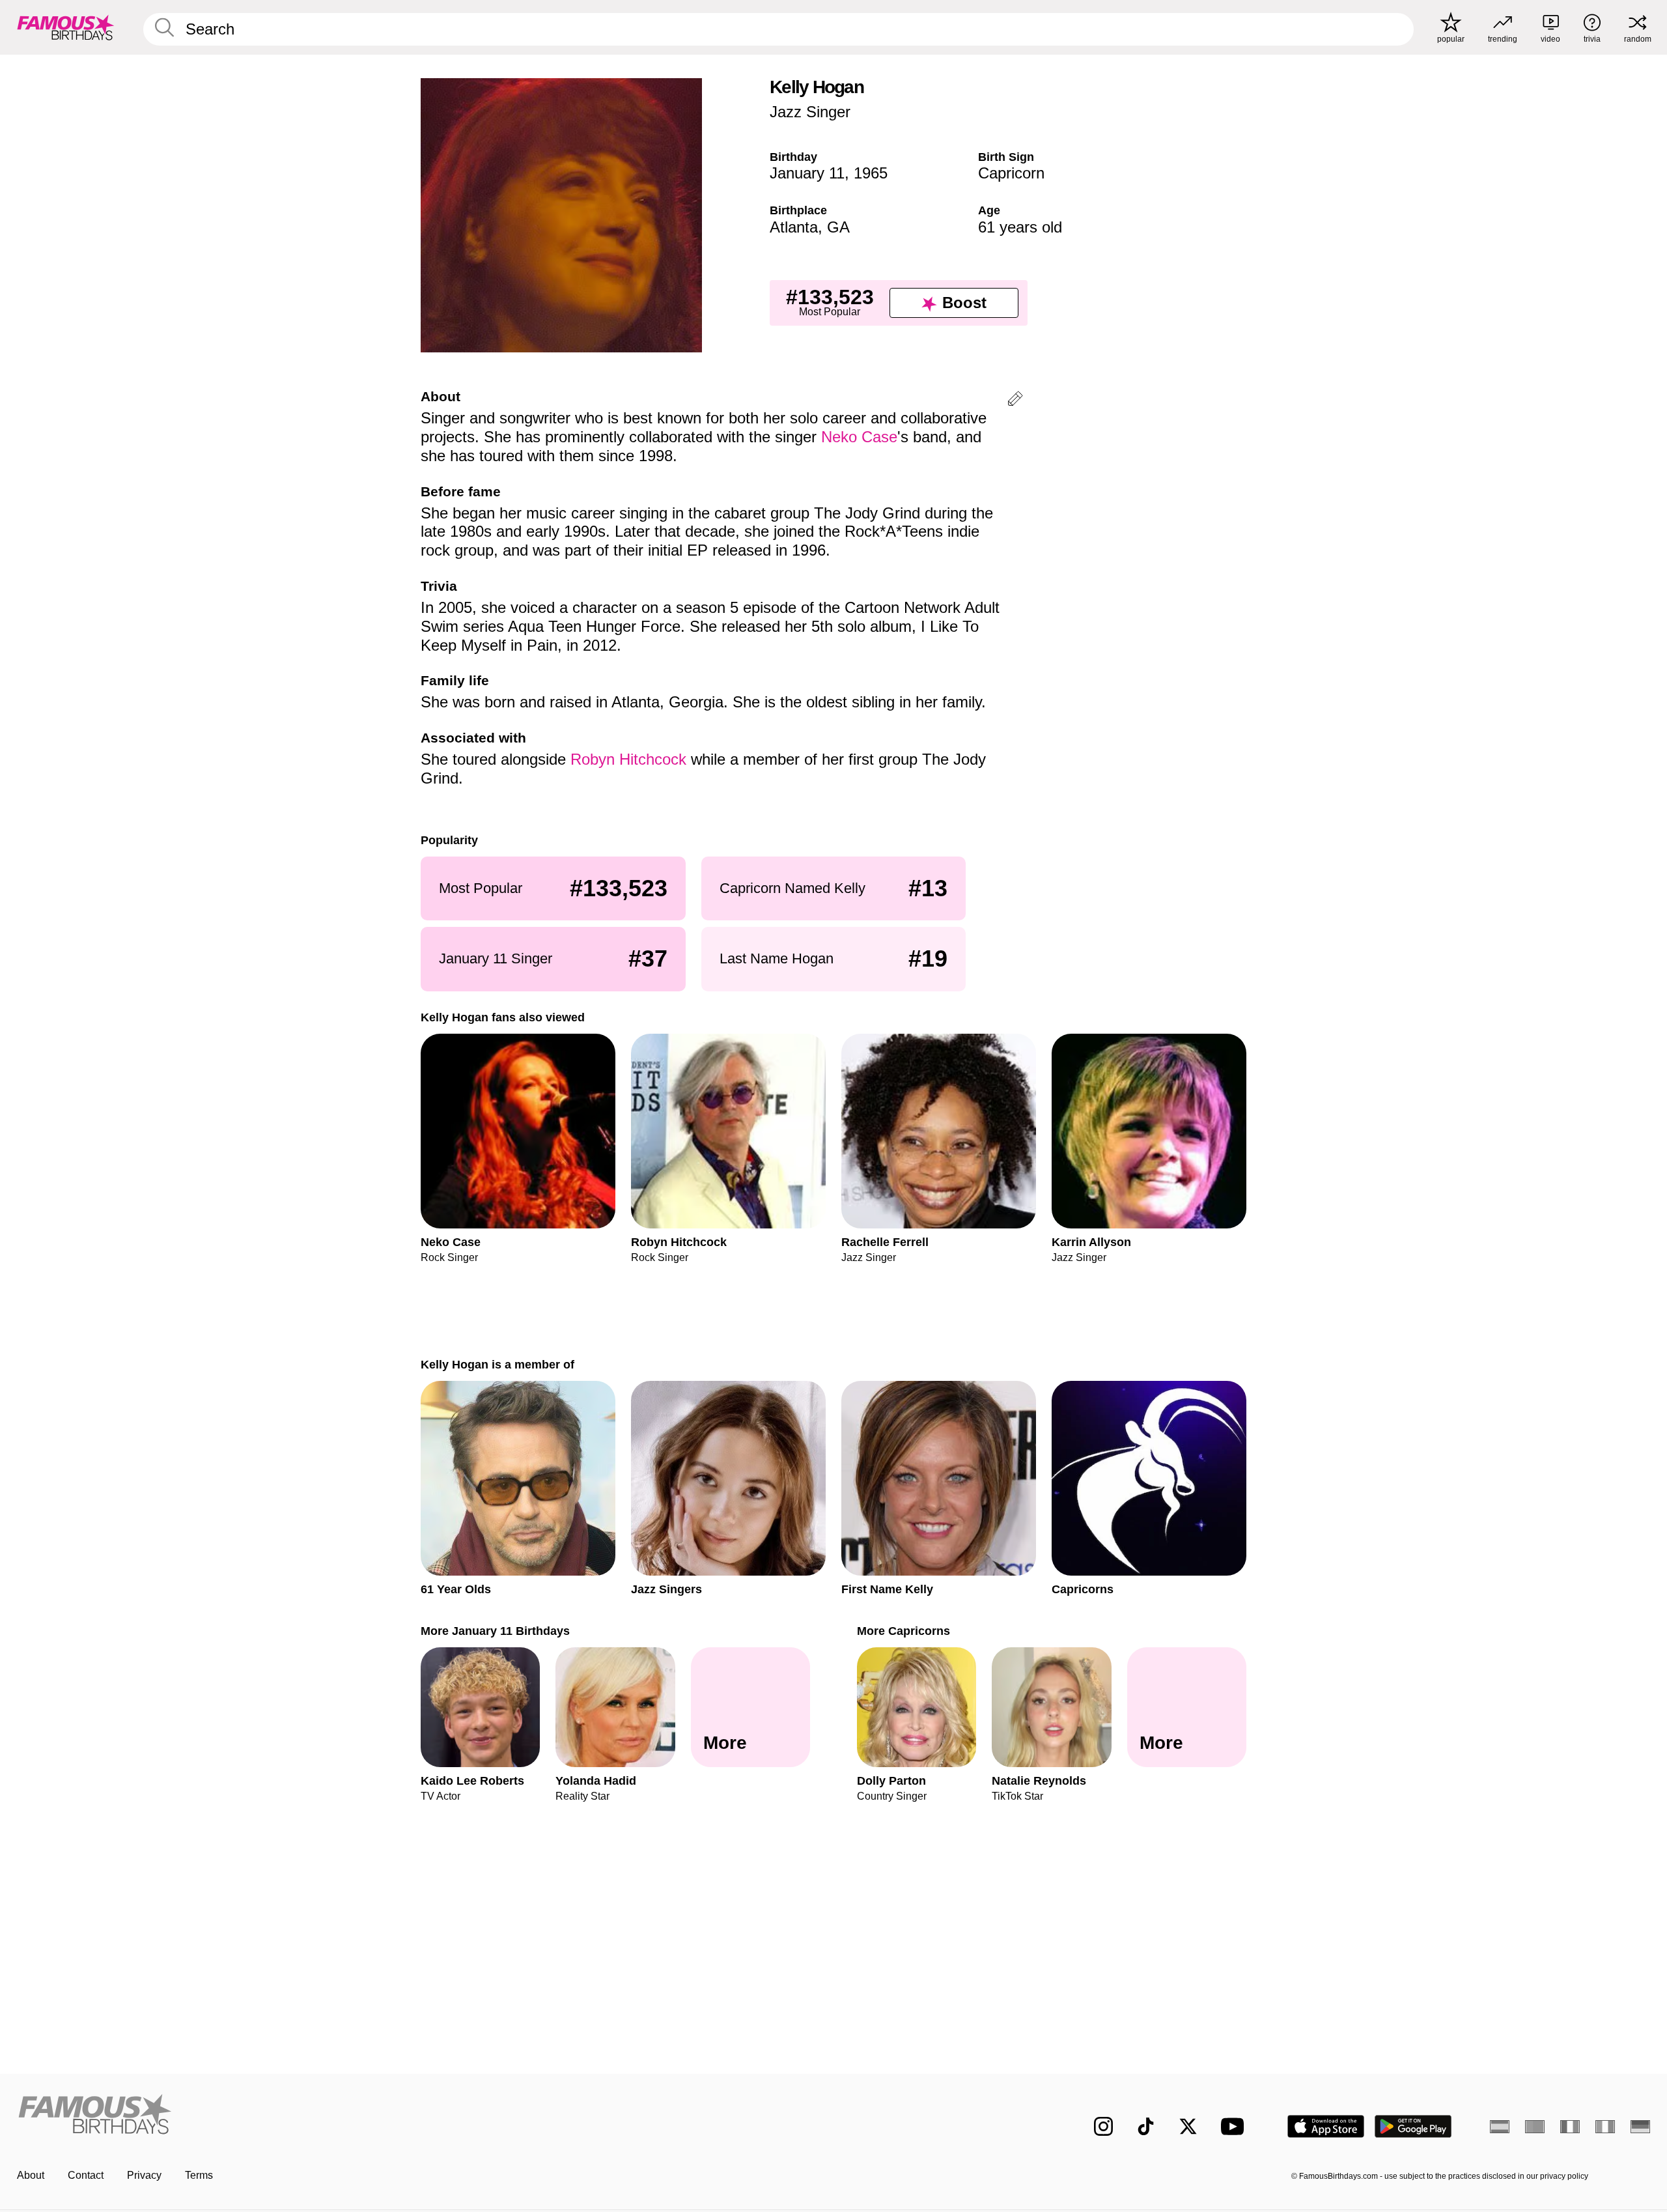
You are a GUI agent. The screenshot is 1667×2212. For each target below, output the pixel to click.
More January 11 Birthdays (495, 1631)
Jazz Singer (810, 112)
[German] (1640, 2127)
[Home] (421, 2116)
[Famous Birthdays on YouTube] (1235, 2126)
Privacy (144, 2175)
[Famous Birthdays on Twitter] (1188, 2126)
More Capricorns (904, 1631)
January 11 (807, 173)
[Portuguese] (1535, 2127)
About (31, 2175)
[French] (1570, 2127)
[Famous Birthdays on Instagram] (1103, 2126)
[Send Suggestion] (1015, 401)
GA (838, 227)
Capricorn (1011, 173)
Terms (199, 2175)
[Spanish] (1500, 2127)
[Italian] (1605, 2127)
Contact (86, 2175)
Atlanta (794, 227)
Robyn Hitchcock (628, 759)
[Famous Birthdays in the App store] (1326, 2126)
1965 (871, 173)
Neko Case (859, 437)
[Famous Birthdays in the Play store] (1413, 2126)
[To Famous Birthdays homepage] (66, 27)
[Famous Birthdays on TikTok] (1146, 2126)
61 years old (1020, 227)
